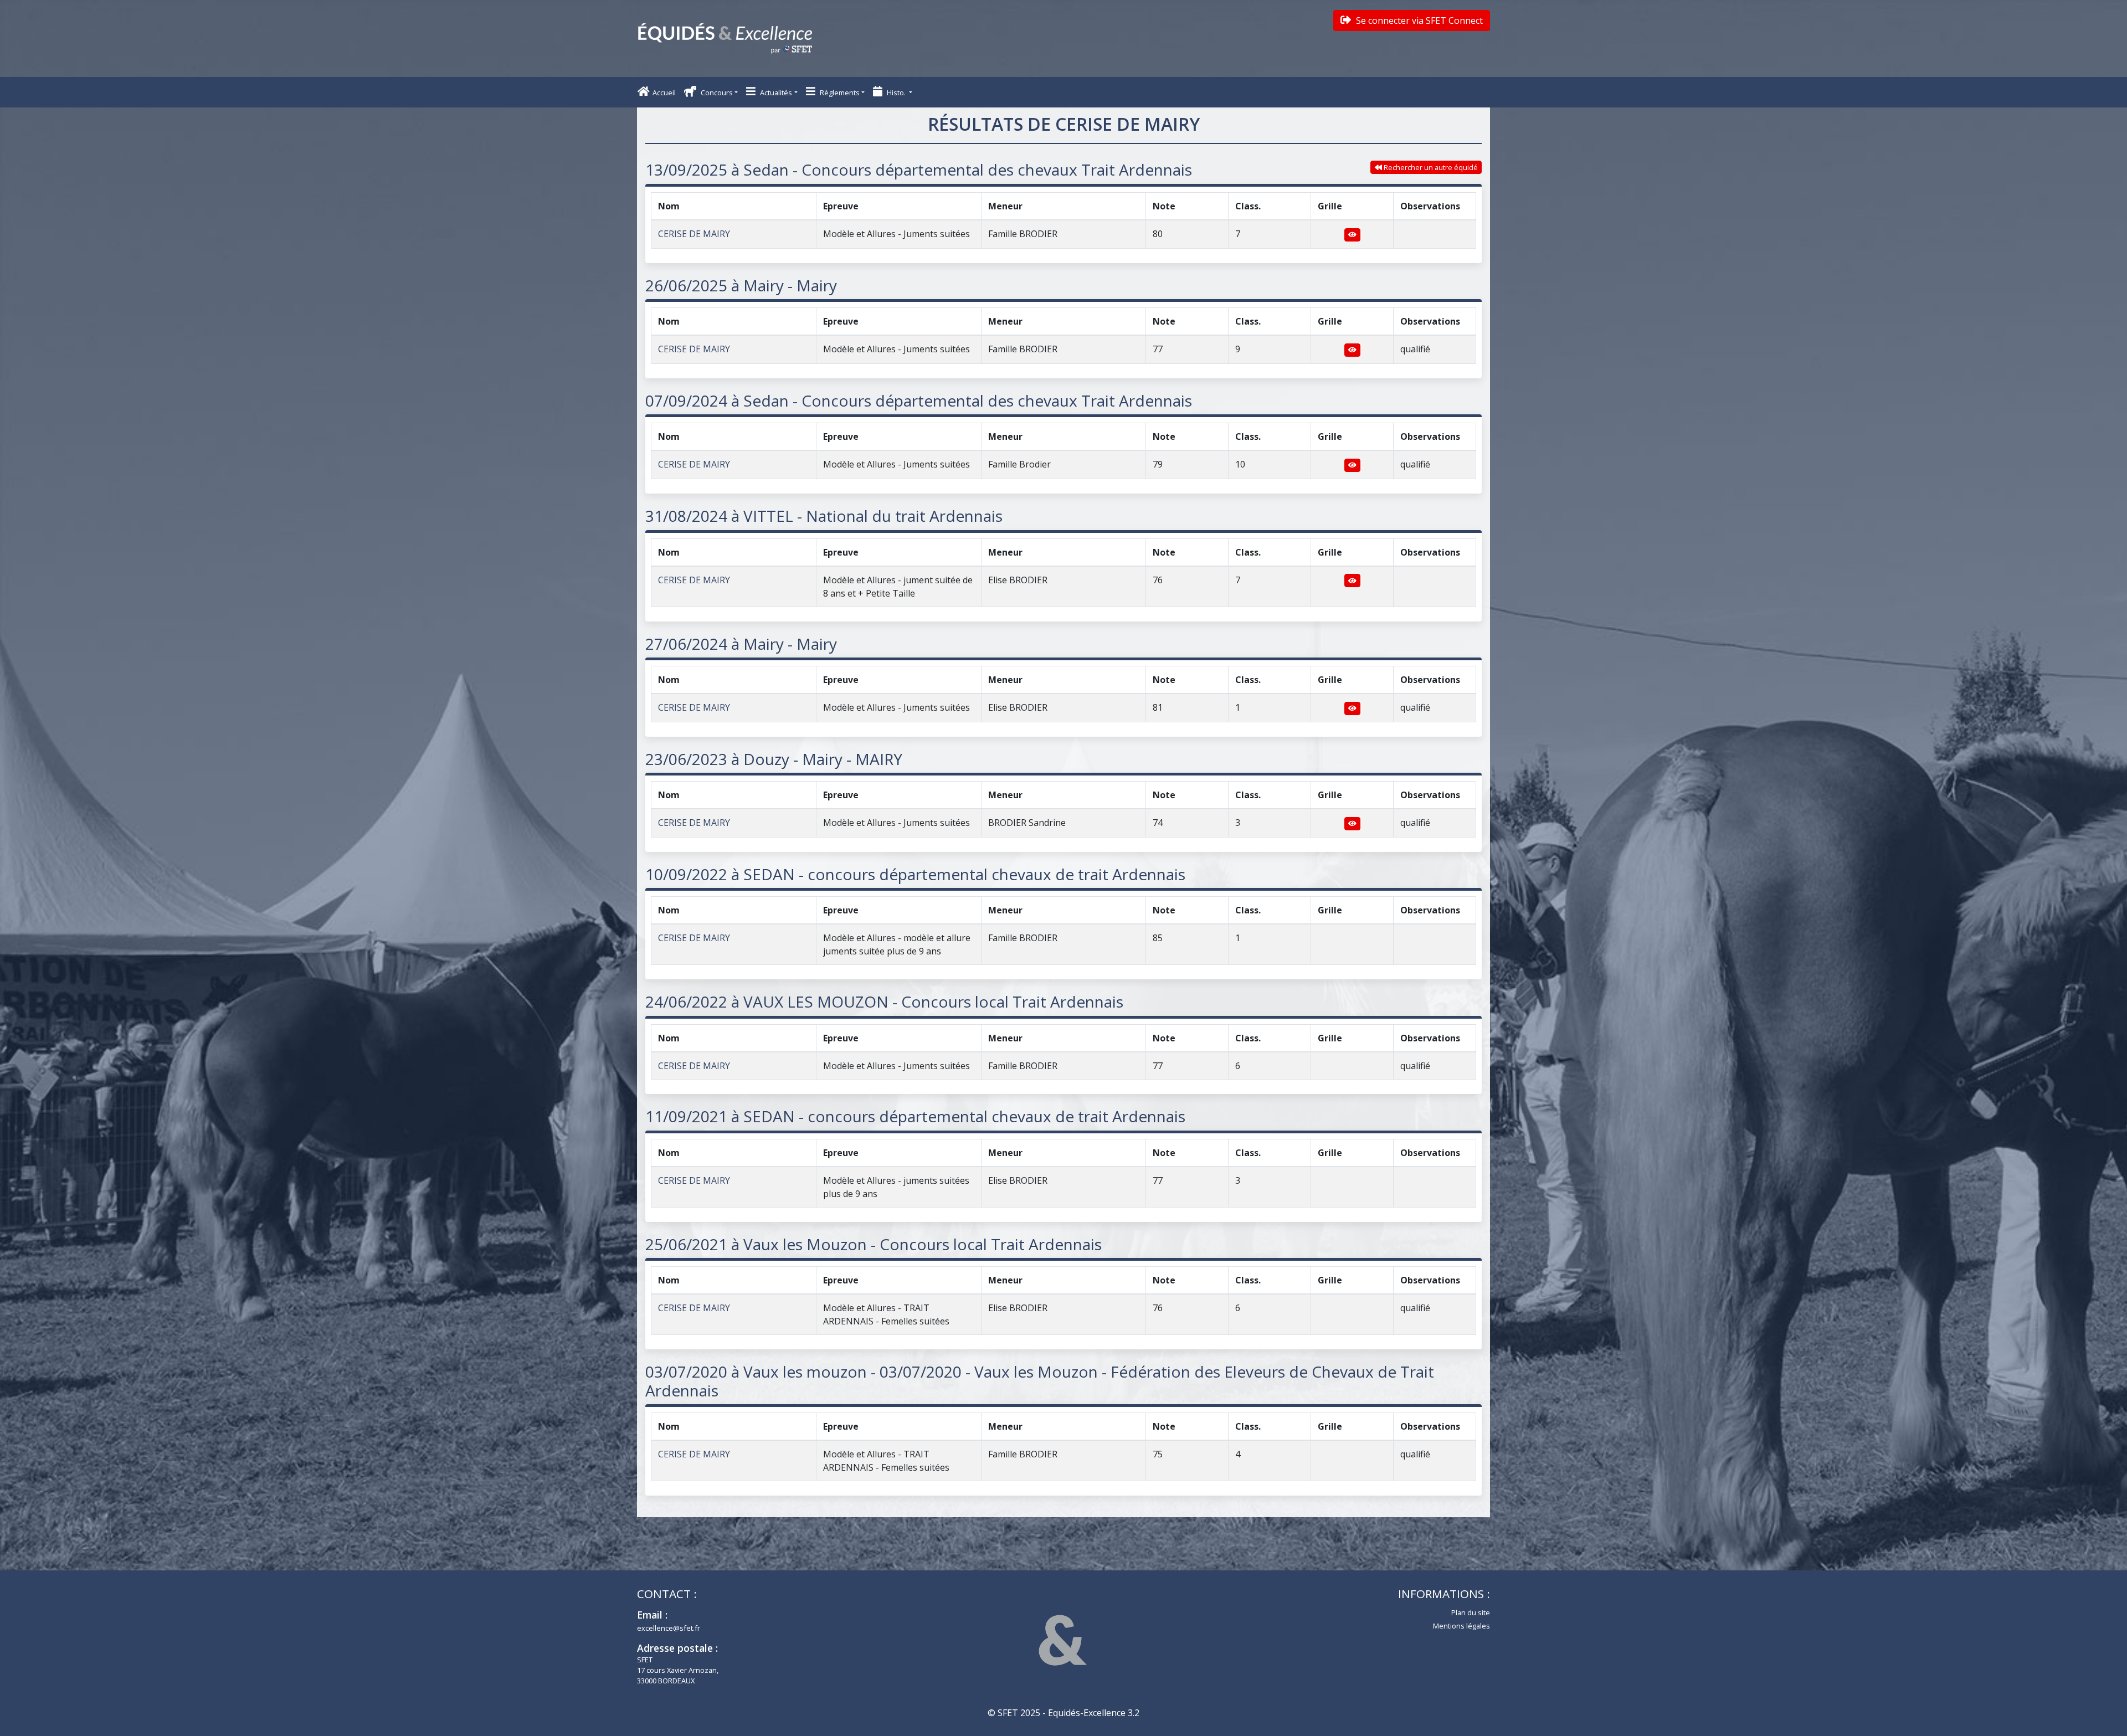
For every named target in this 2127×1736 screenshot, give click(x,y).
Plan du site (1471, 1612)
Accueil (664, 93)
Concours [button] (716, 93)
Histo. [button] (896, 93)
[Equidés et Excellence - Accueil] (725, 38)
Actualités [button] (775, 93)
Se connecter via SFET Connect (1418, 20)
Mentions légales (1461, 1626)
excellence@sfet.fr (669, 1628)
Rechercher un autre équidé (1430, 167)
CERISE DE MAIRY (694, 234)
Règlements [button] (839, 93)
